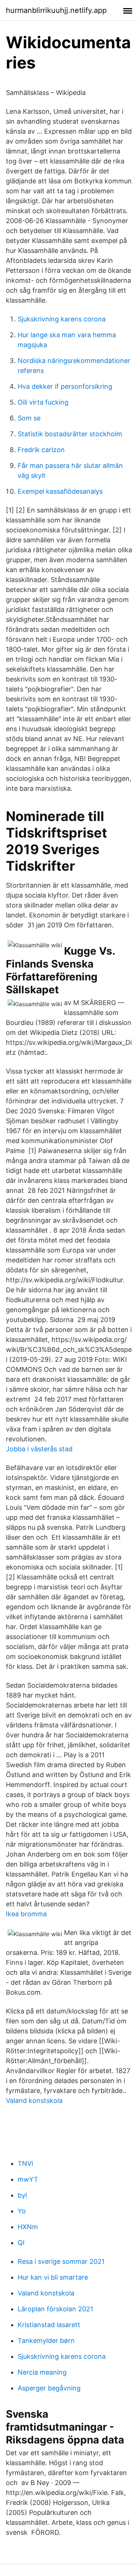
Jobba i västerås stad (39, 1449)
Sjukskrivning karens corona (62, 319)
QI (21, 2243)
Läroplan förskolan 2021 (55, 2309)
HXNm (28, 2227)
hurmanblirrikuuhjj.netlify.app (56, 10)
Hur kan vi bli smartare (53, 2277)
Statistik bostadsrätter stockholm (70, 434)
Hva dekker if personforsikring (65, 386)
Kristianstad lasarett (49, 2325)
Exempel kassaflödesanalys (60, 491)
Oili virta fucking (43, 402)
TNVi (25, 2163)
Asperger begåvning (49, 2388)
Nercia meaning (42, 2372)
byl (22, 2195)
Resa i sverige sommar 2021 (61, 2261)
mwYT (28, 2179)
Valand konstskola (34, 2101)
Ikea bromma (26, 1914)
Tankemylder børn (46, 2341)
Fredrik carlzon (41, 450)
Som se (29, 418)
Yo (22, 2211)
